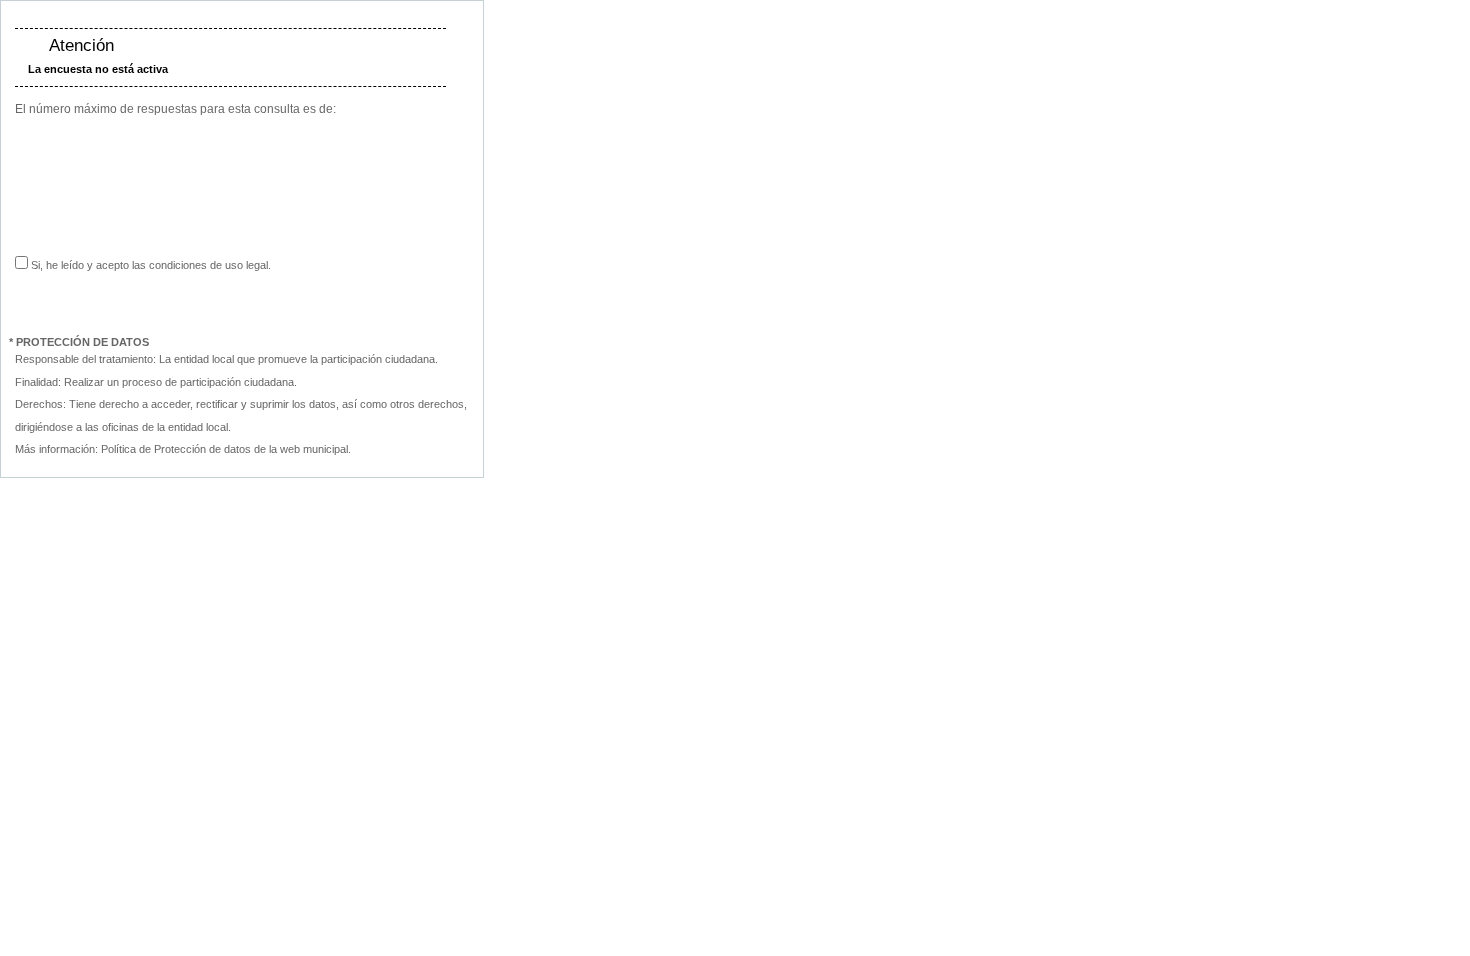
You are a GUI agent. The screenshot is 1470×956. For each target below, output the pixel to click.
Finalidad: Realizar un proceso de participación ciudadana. (156, 382)
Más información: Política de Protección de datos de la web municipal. (183, 449)
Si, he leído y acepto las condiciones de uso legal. (149, 265)
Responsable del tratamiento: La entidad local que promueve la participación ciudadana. (226, 359)
